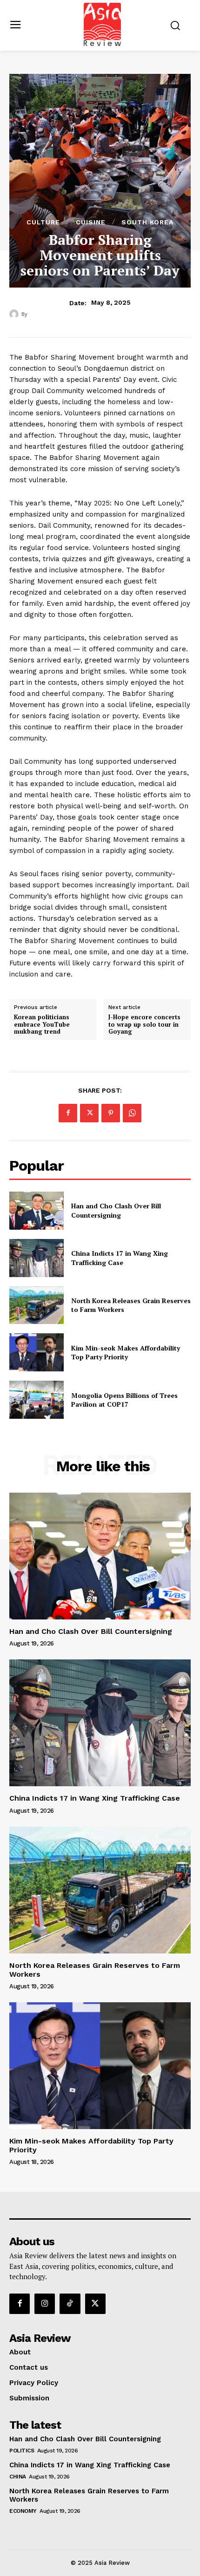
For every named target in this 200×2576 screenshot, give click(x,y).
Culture (43, 222)
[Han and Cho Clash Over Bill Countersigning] (37, 1211)
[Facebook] (68, 1113)
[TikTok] (70, 2304)
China (18, 2477)
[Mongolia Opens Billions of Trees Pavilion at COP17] (37, 1400)
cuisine (91, 222)
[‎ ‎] (15, 314)
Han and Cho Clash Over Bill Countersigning (116, 1210)
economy (23, 2511)
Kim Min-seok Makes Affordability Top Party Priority (126, 1353)
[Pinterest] (111, 1113)
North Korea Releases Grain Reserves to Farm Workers (95, 1970)
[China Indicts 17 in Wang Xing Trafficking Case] (37, 1258)
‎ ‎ (30, 314)
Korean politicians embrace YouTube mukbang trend (42, 1025)
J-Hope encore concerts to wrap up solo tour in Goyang (144, 1025)
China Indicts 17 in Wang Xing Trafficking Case (120, 1258)
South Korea (147, 222)
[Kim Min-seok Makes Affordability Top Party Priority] (37, 1352)
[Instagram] (45, 2304)
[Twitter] (89, 1113)
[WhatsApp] (132, 1113)
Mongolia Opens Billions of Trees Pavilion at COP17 (124, 1400)
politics (22, 2451)
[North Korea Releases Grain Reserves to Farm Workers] (37, 1305)
